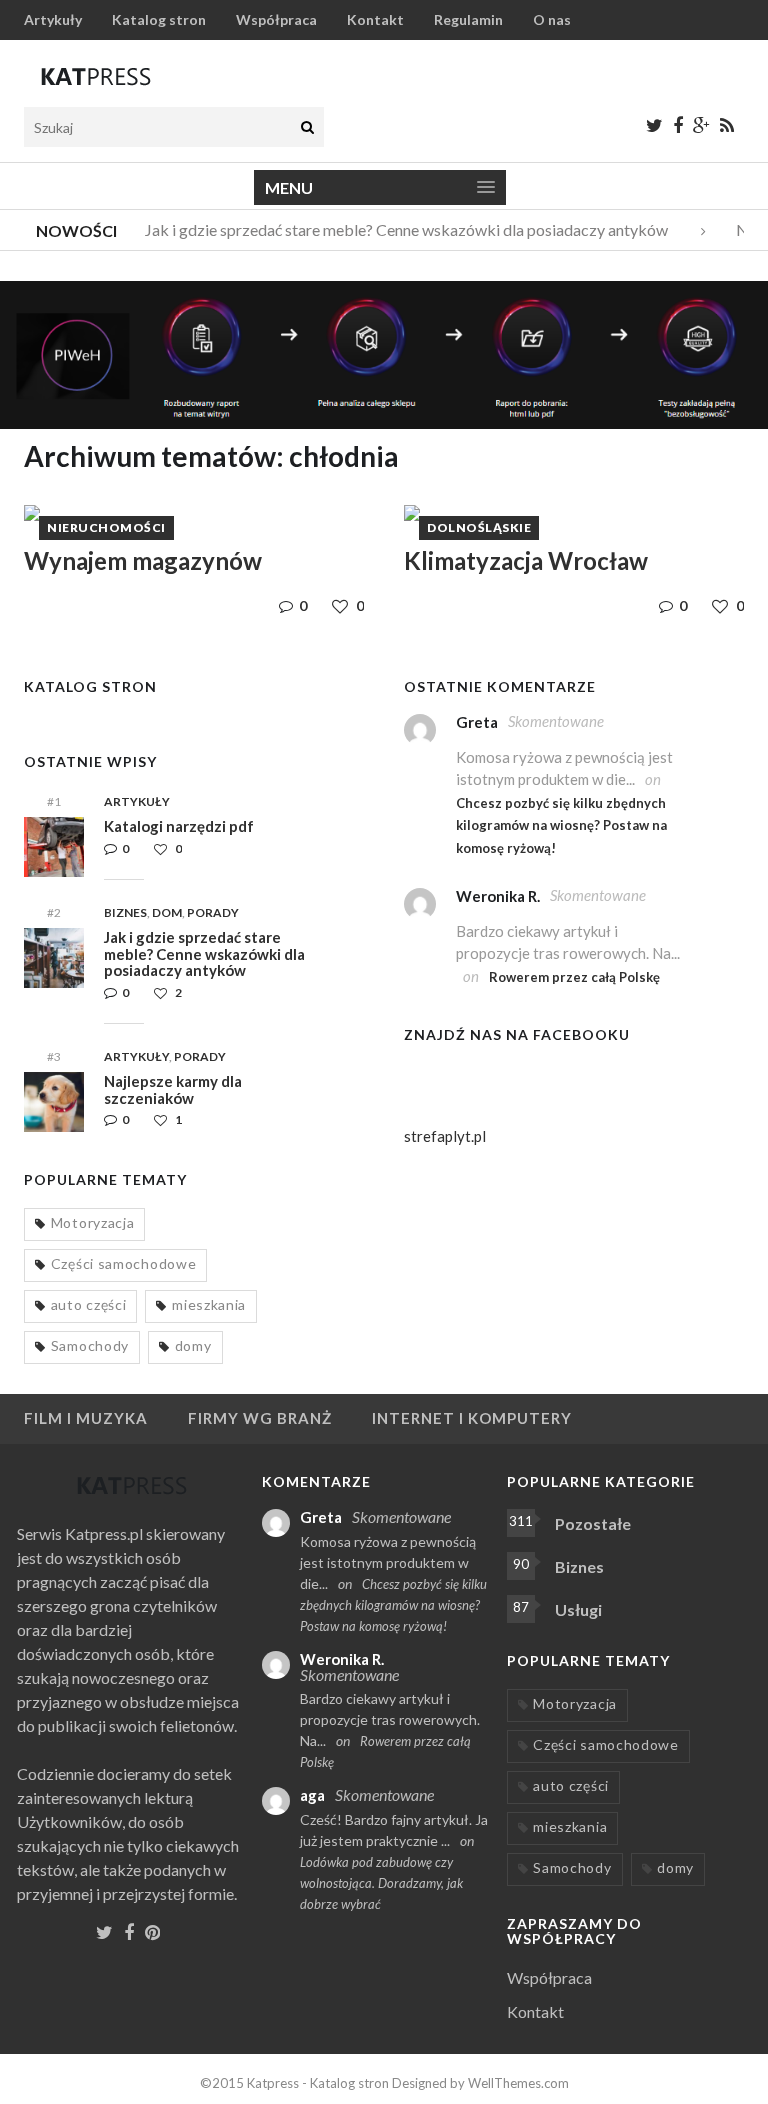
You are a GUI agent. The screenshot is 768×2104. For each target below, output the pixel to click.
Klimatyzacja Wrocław (526, 560)
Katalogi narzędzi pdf (179, 826)
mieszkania (209, 1304)
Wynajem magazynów (143, 560)
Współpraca (276, 19)
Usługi (578, 1609)
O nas (552, 19)
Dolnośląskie (479, 527)
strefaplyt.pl (445, 1136)
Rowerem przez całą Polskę (574, 977)
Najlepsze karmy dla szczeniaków (173, 1089)
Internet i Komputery (472, 1418)
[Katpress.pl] (96, 76)
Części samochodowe (124, 1263)
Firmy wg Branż (260, 1418)
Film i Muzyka (86, 1418)
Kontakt (375, 19)
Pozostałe (593, 1523)
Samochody (90, 1345)
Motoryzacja (93, 1222)
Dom (167, 912)
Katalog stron (159, 19)
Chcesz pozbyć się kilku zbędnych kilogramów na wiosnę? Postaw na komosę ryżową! (561, 825)
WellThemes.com (518, 2083)
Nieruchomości (106, 527)
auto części (89, 1304)
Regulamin (468, 19)
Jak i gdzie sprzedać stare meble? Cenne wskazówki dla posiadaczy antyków (397, 229)
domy (193, 1345)
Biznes (125, 912)
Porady (213, 912)
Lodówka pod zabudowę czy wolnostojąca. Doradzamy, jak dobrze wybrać (381, 1883)
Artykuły (53, 19)
